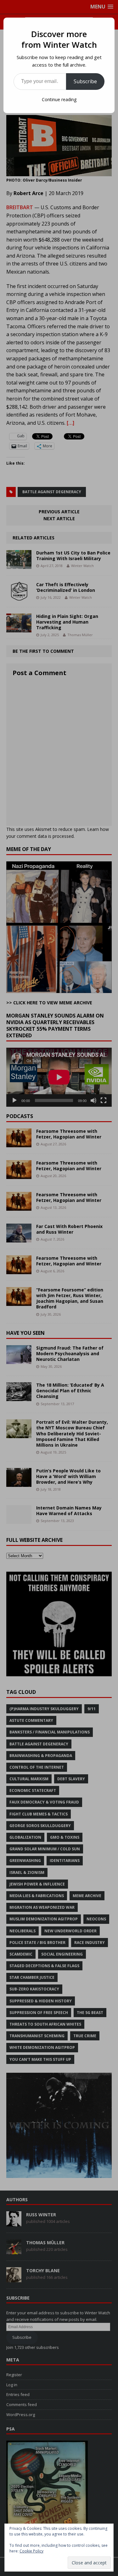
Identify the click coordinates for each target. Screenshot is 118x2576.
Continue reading (59, 99)
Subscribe (85, 81)
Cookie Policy (31, 2551)
